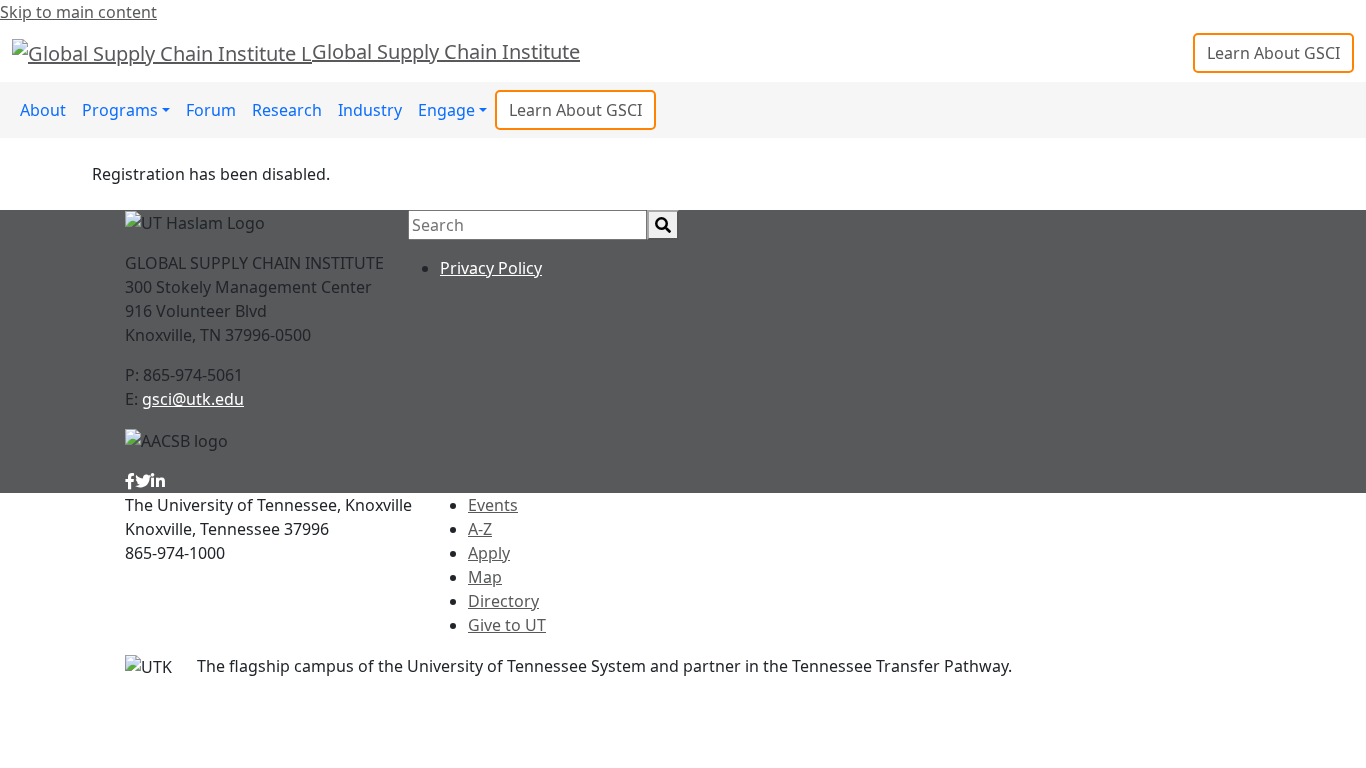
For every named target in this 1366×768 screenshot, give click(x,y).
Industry (370, 110)
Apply (489, 553)
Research (287, 110)
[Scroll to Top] (1221, 698)
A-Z (480, 529)
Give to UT (507, 625)
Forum (211, 110)
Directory (503, 601)
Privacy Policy (491, 268)
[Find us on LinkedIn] (158, 481)
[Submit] (663, 225)
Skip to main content (78, 12)
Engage (446, 110)
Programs (120, 110)
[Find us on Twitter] (143, 481)
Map (485, 577)
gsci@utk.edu (193, 399)
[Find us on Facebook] (130, 481)
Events (493, 505)
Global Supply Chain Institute (446, 51)
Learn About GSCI (1273, 53)
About (43, 110)
